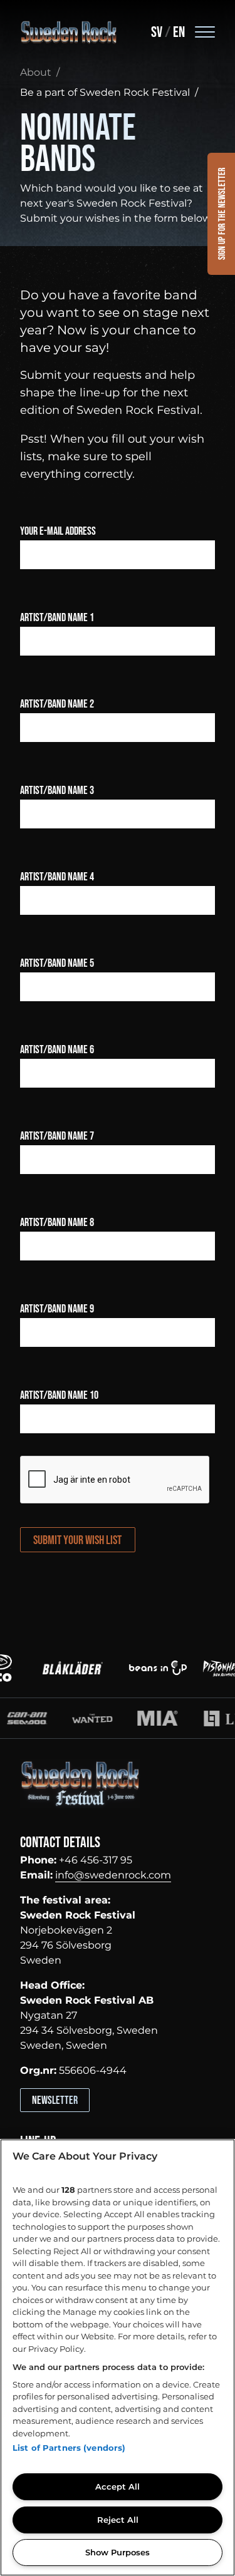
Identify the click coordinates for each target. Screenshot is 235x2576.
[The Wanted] (56, 1718)
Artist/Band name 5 (57, 963)
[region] (118, 2357)
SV (157, 32)
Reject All (118, 2520)
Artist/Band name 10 (59, 1395)
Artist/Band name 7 (57, 1136)
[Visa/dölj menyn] (205, 31)
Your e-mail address (58, 531)
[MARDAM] (122, 1718)
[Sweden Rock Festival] (69, 33)
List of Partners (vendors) (69, 2448)
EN (179, 32)
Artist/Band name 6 (57, 1050)
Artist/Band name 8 (57, 1223)
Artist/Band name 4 (57, 877)
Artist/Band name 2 (57, 704)
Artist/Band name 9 (57, 1309)
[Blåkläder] (63, 1667)
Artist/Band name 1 (57, 618)
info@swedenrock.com (113, 1875)
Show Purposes (118, 2552)
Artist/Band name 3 (57, 791)
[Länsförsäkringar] (187, 1718)
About (36, 72)
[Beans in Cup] (149, 1667)
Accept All (118, 2486)
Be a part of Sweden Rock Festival (105, 92)
